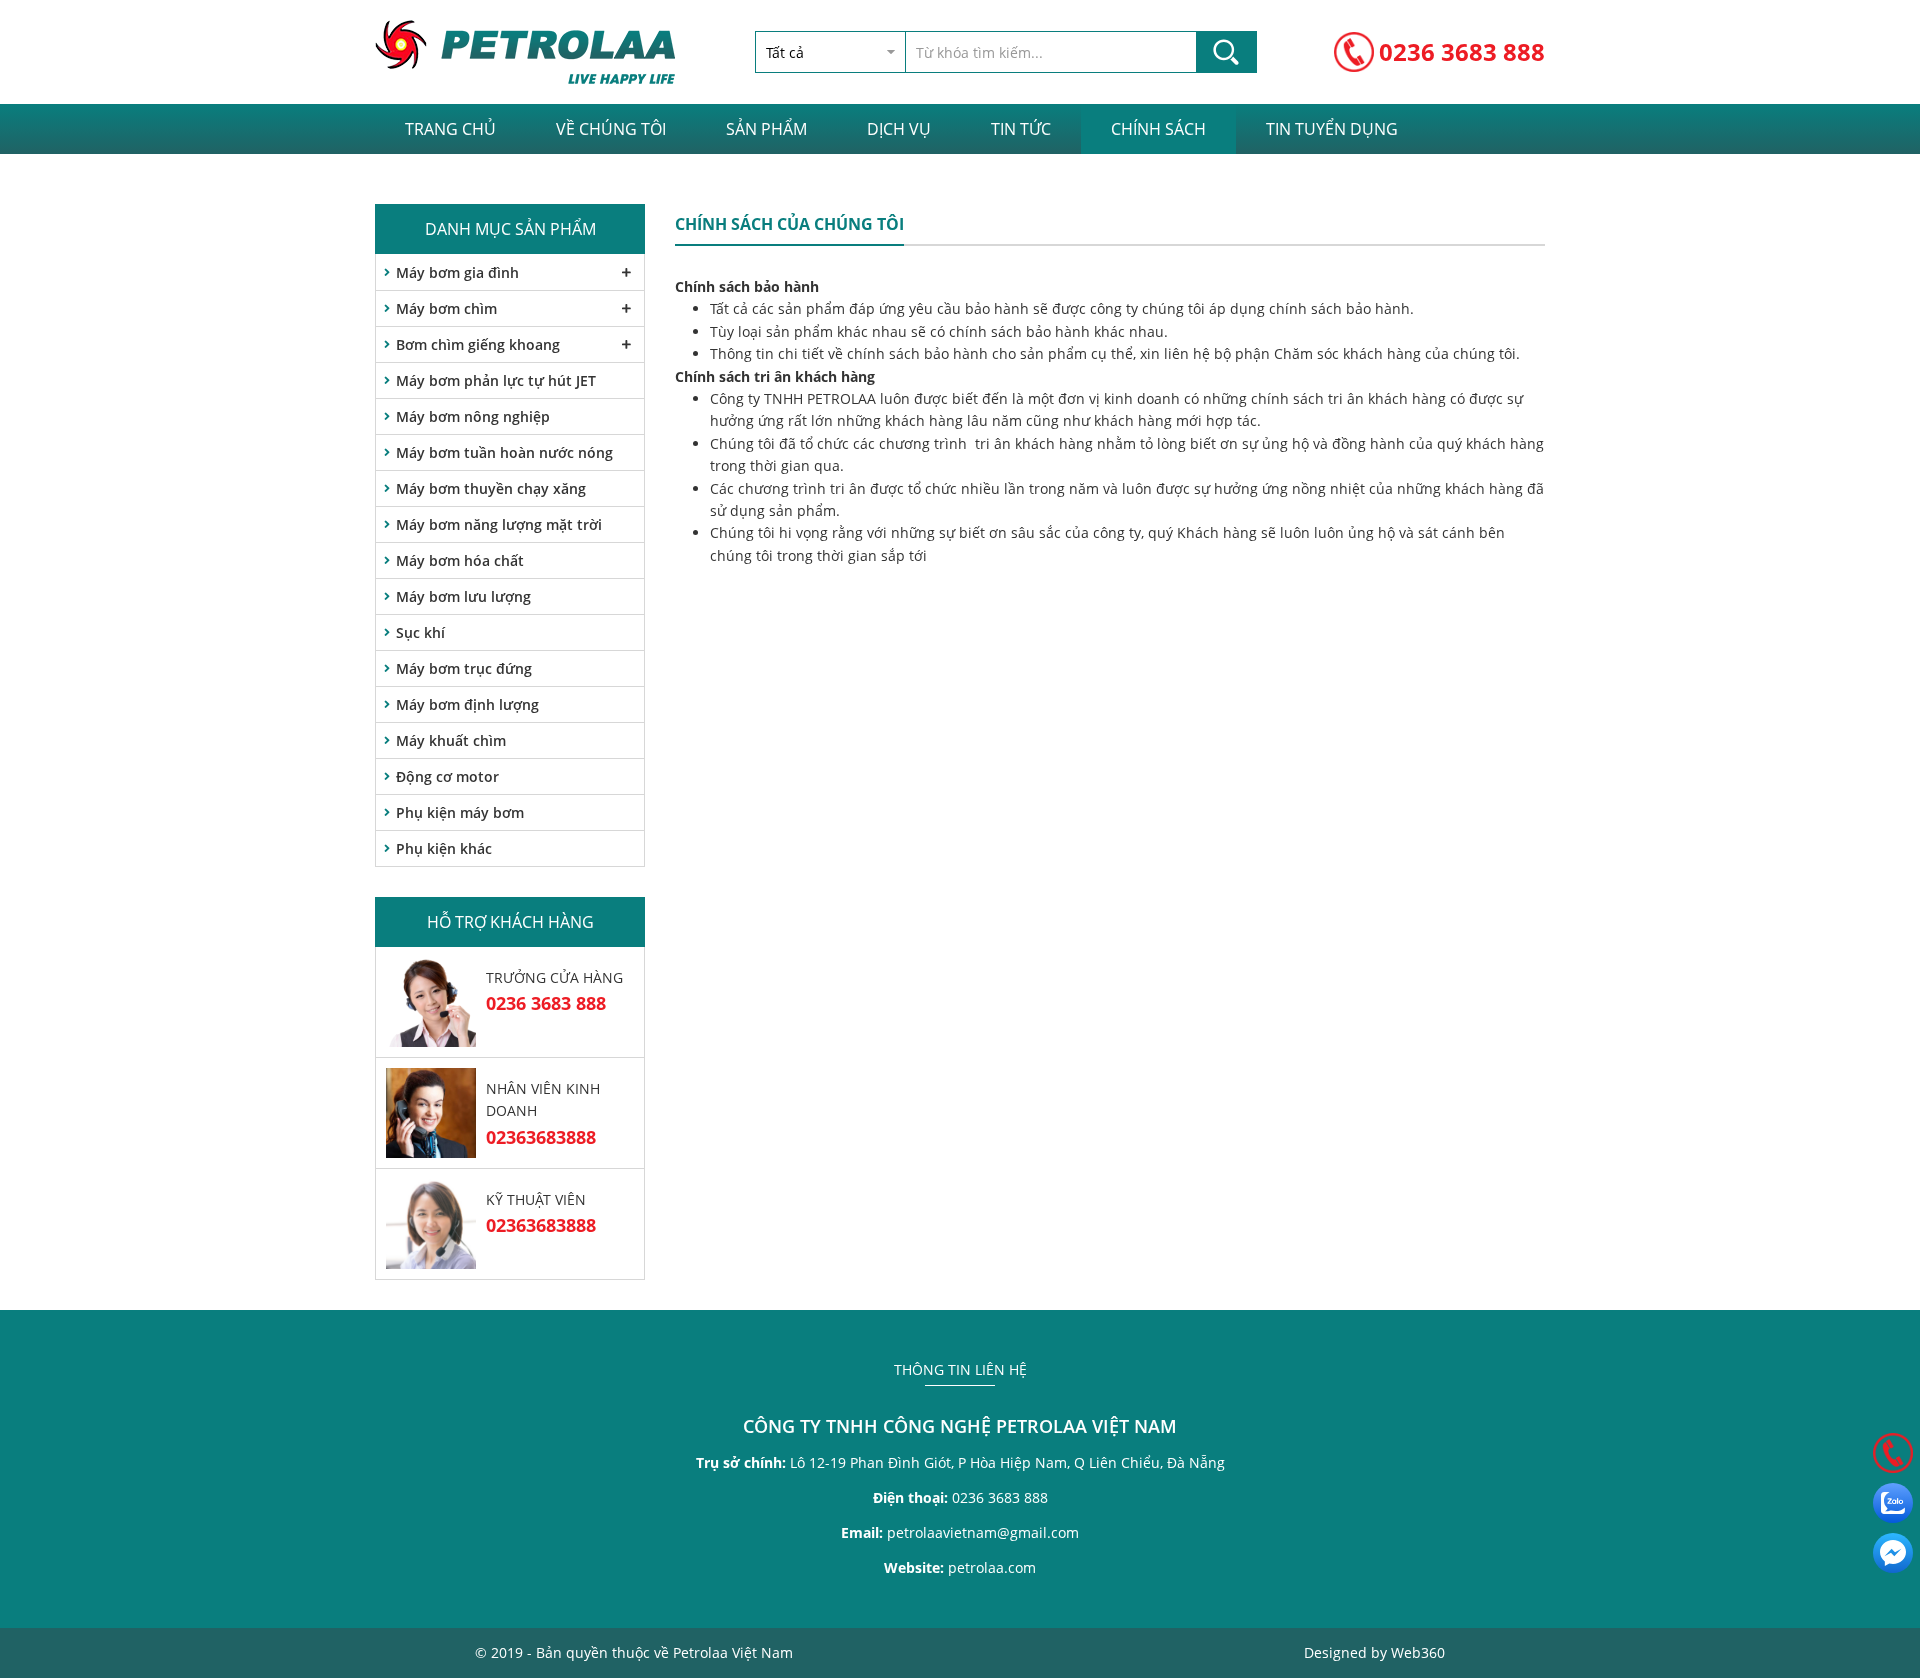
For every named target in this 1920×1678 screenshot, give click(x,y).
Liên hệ (434, 179)
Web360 (1418, 1652)
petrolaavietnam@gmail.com (960, 1532)
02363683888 (541, 1137)
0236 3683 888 (1462, 51)
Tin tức (1021, 129)
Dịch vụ (899, 129)
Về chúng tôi (611, 129)
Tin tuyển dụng (1332, 129)
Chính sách (1158, 129)
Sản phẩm (766, 129)
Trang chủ (450, 129)
